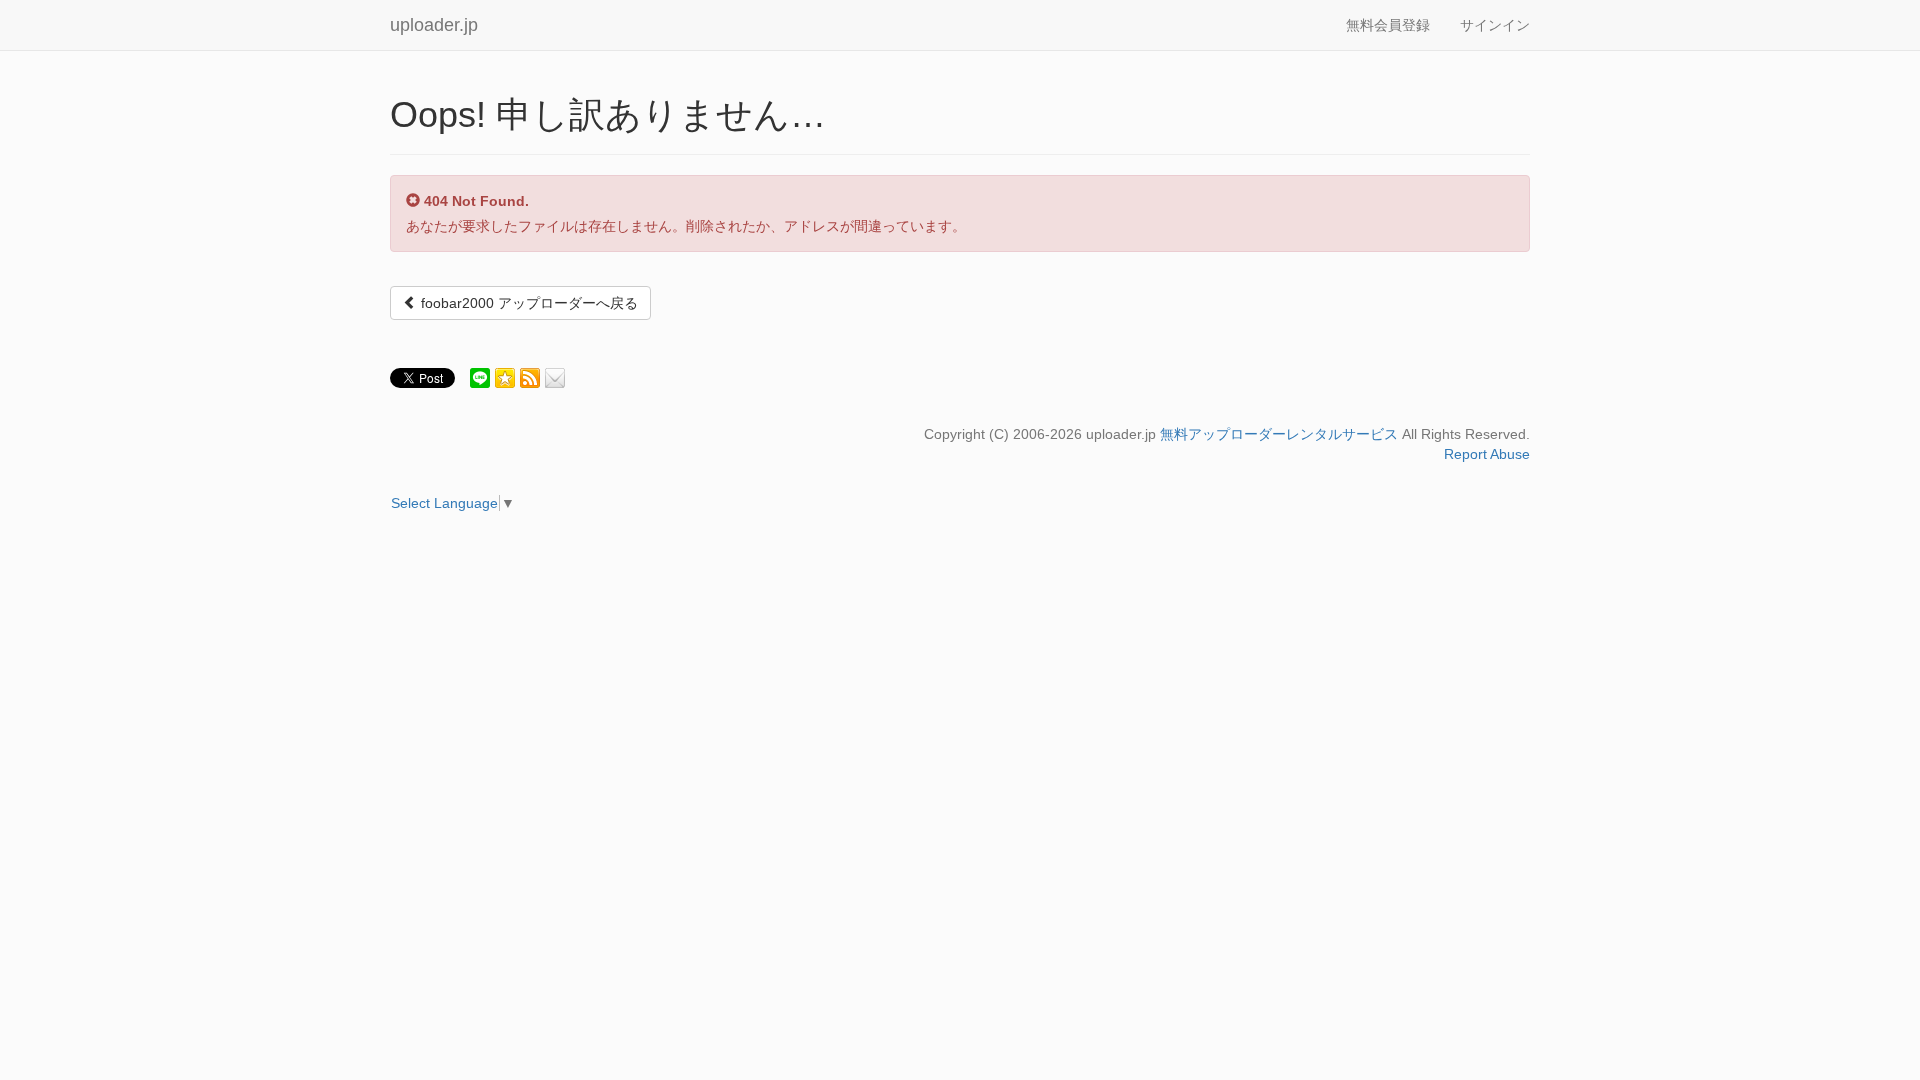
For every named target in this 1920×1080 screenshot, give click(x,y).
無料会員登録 (1388, 25)
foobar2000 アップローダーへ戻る (527, 303)
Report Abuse (1487, 454)
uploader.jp (434, 25)
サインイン (1495, 25)
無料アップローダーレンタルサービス (1279, 434)
